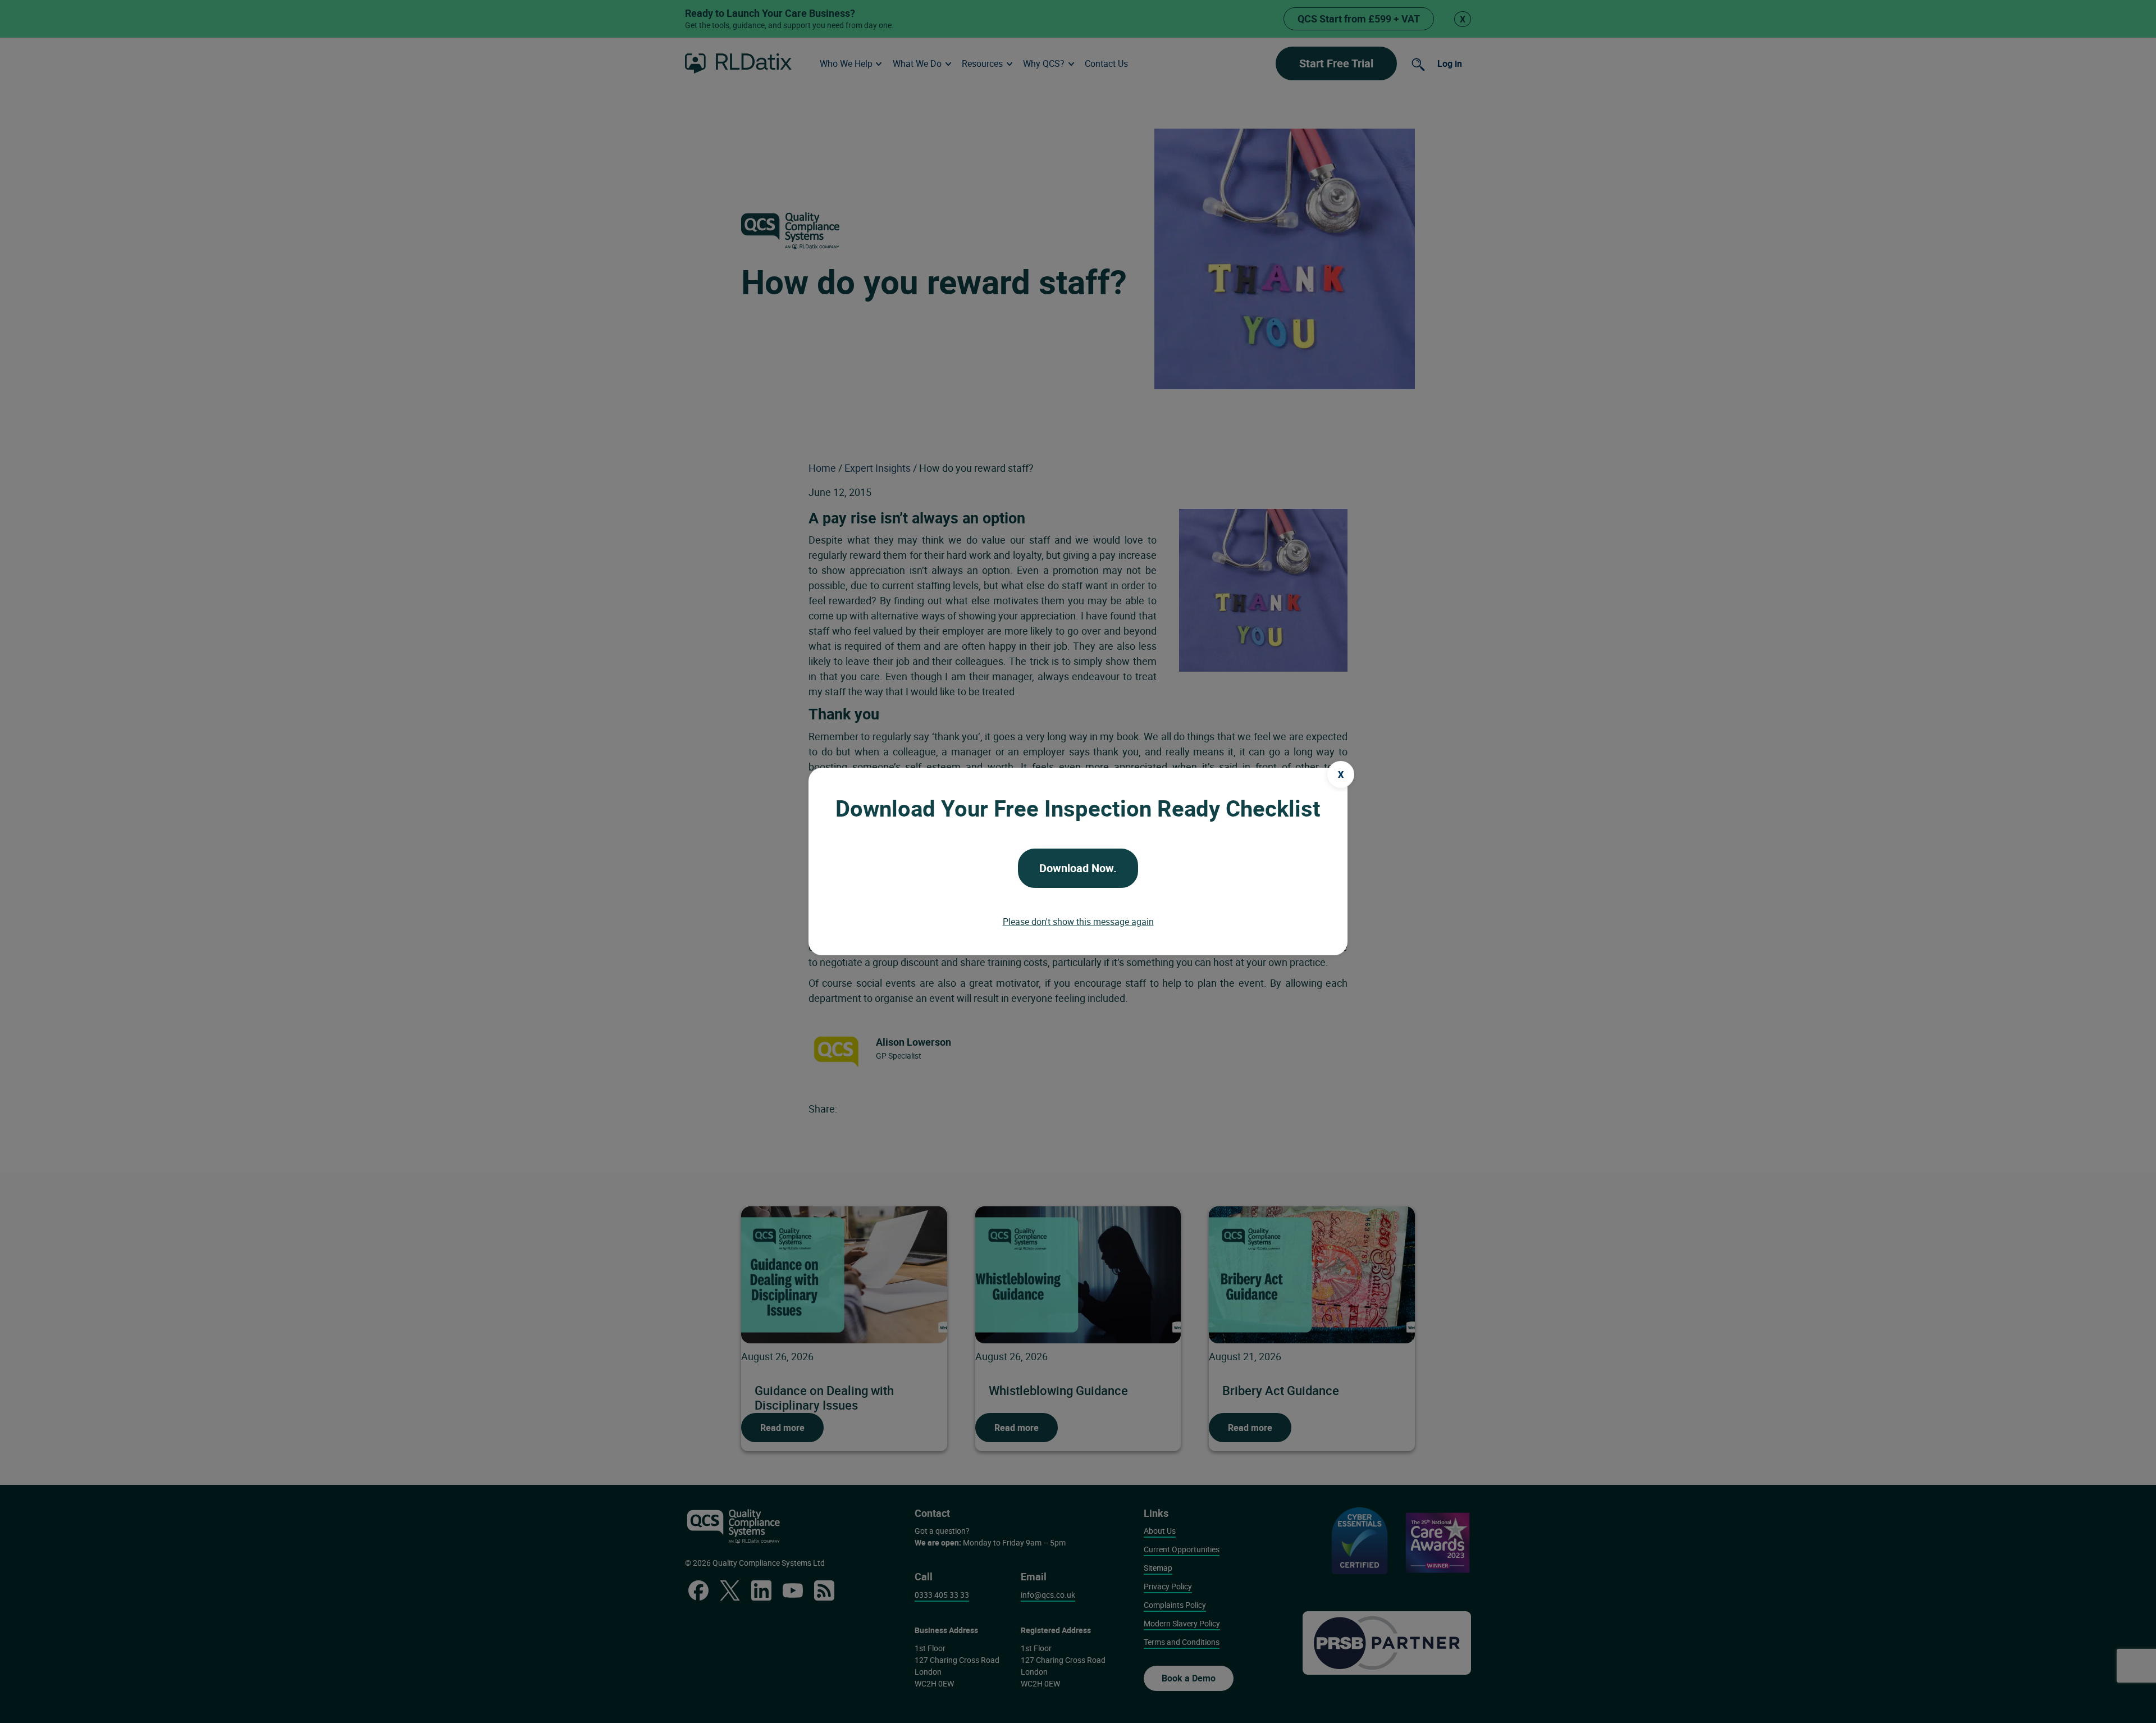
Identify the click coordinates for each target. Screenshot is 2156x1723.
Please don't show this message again (1078, 922)
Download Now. (1078, 868)
